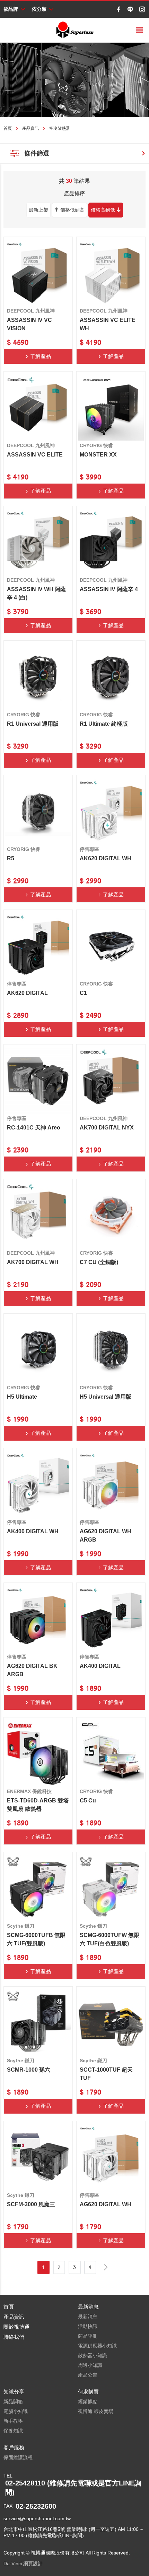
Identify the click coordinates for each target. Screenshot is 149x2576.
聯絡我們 (14, 2337)
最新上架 (38, 210)
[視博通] (74, 30)
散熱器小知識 (93, 2355)
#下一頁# (106, 2267)
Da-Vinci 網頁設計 (23, 2564)
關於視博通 (16, 2327)
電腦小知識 (16, 2411)
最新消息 (88, 2307)
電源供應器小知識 (97, 2346)
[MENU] (139, 30)
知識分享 (14, 2392)
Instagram (142, 9)
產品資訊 (30, 128)
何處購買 (88, 2392)
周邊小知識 (90, 2365)
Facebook (119, 9)
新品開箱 (13, 2402)
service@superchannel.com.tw (37, 2518)
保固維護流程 (18, 2457)
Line (130, 9)
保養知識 (13, 2431)
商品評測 (88, 2336)
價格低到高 (72, 210)
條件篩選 (37, 153)
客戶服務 (14, 2447)
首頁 (8, 128)
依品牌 (11, 9)
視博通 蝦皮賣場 (96, 2411)
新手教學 (13, 2421)
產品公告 (88, 2375)
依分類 (39, 9)
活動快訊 (88, 2326)
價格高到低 (103, 210)
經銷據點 (88, 2402)
